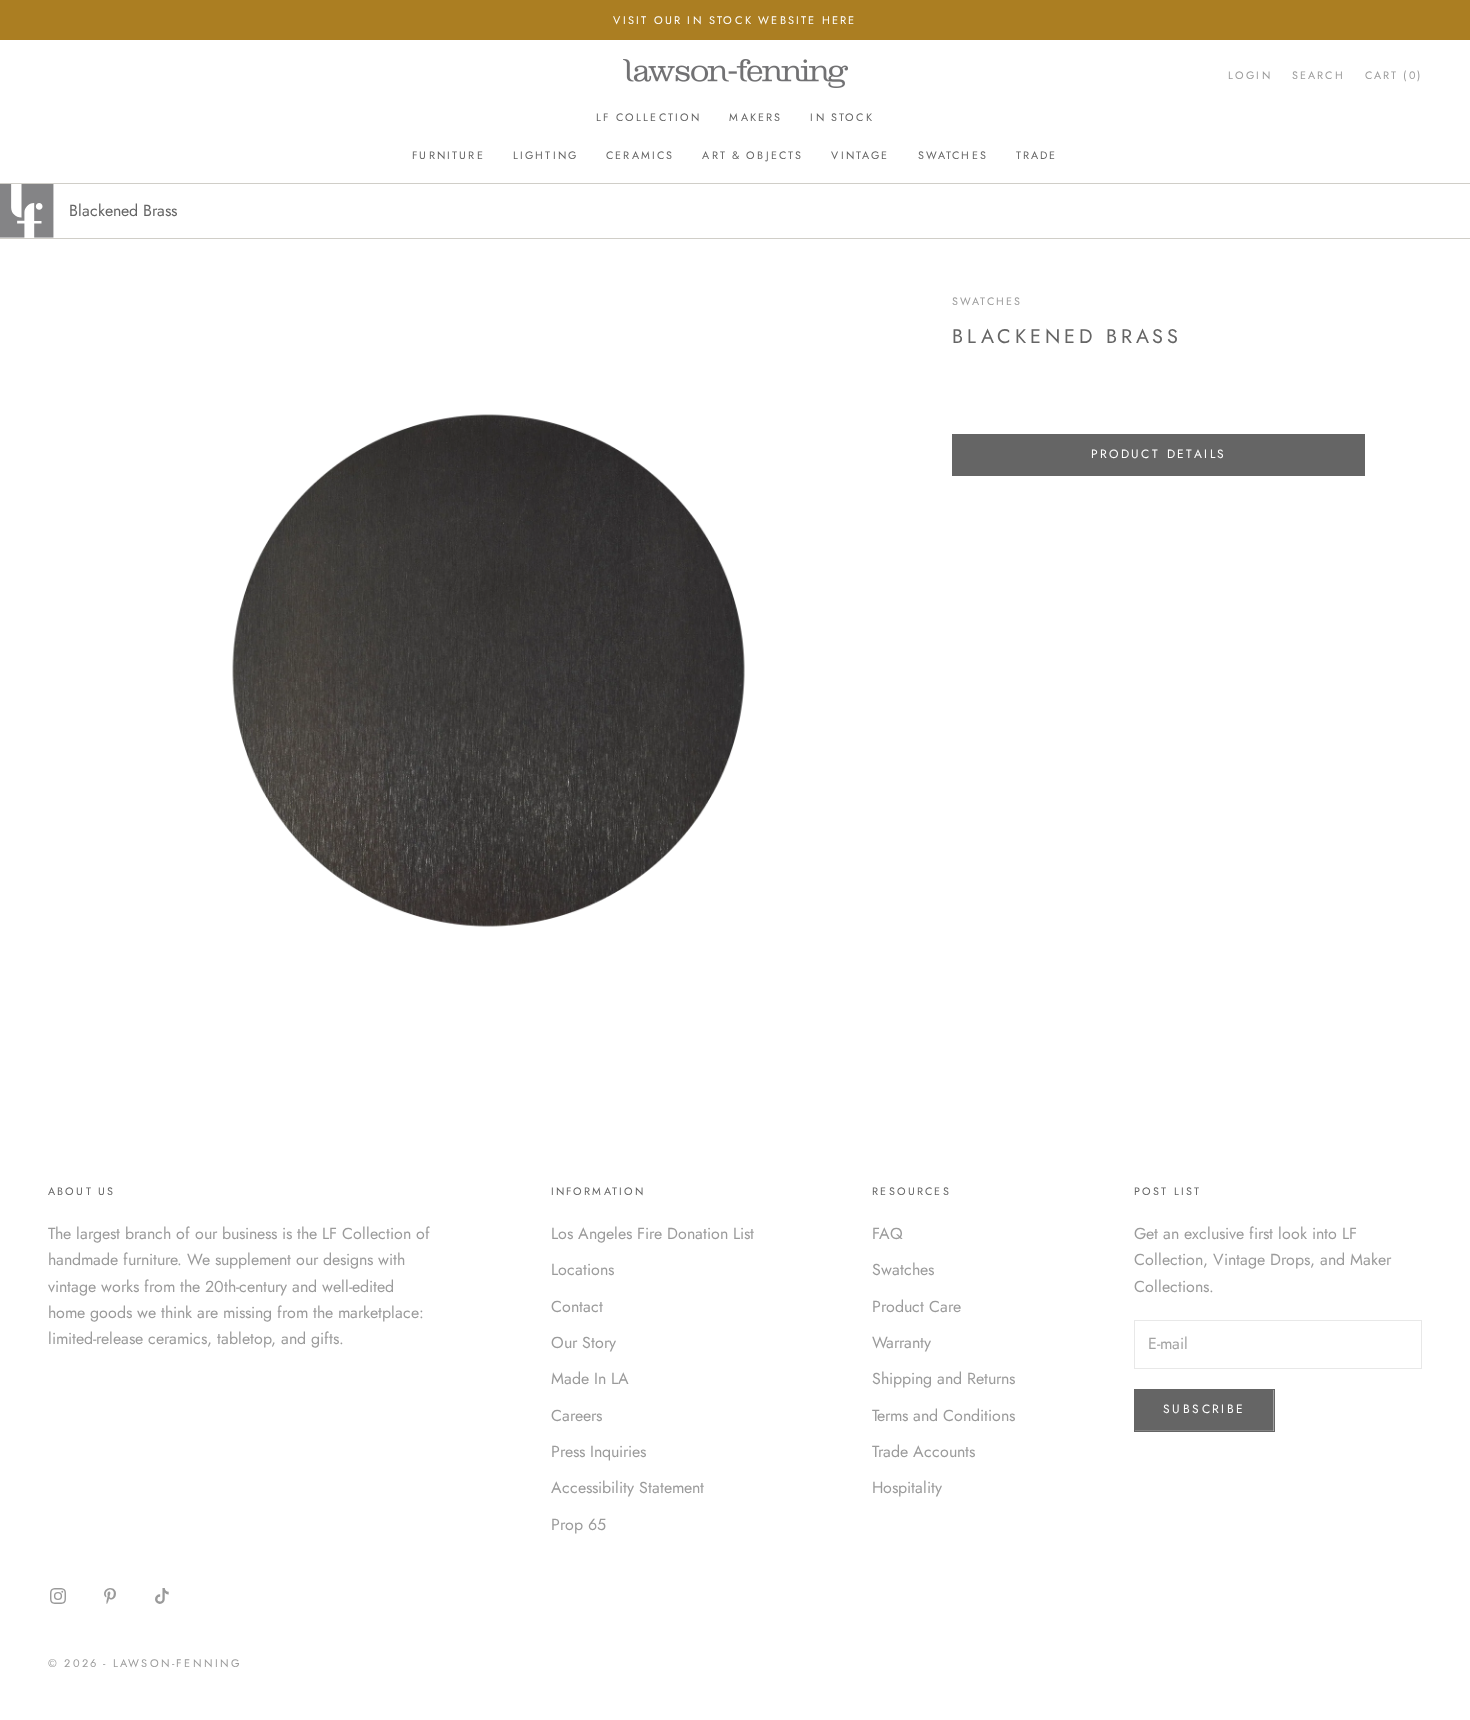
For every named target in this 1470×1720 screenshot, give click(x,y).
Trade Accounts (923, 1451)
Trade (1037, 155)
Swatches (953, 155)
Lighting (545, 155)
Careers (576, 1415)
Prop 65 (578, 1524)
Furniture (448, 155)
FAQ (887, 1233)
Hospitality (907, 1487)
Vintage (860, 155)
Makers (755, 117)
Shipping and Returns (943, 1378)
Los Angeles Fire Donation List (652, 1233)
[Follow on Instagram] (58, 1596)
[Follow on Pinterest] (110, 1596)
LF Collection (648, 117)
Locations (582, 1269)
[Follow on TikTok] (162, 1596)
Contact (577, 1306)
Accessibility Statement (627, 1487)
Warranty (901, 1342)
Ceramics (640, 155)
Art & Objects (752, 155)
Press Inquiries (598, 1451)
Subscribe (1204, 1409)
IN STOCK (841, 117)
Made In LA (590, 1378)
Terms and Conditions (943, 1415)
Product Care (916, 1306)
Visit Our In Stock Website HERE (734, 20)
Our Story (583, 1342)
